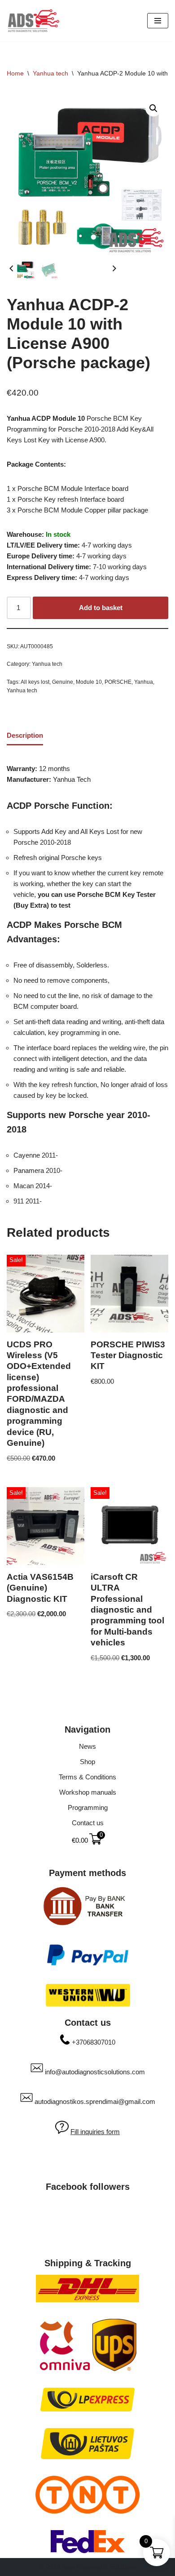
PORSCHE (118, 682)
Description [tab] (25, 735)
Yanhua (144, 682)
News (87, 1746)
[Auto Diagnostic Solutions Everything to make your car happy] (34, 21)
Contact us (88, 1823)
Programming (88, 1807)
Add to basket (101, 608)
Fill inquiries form (95, 2132)
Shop (87, 1762)
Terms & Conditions (87, 1777)
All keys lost (35, 682)
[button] (153, 108)
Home (15, 73)
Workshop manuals (88, 1792)
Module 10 (89, 682)
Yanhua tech (50, 73)
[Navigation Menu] (158, 21)
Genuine (63, 682)
